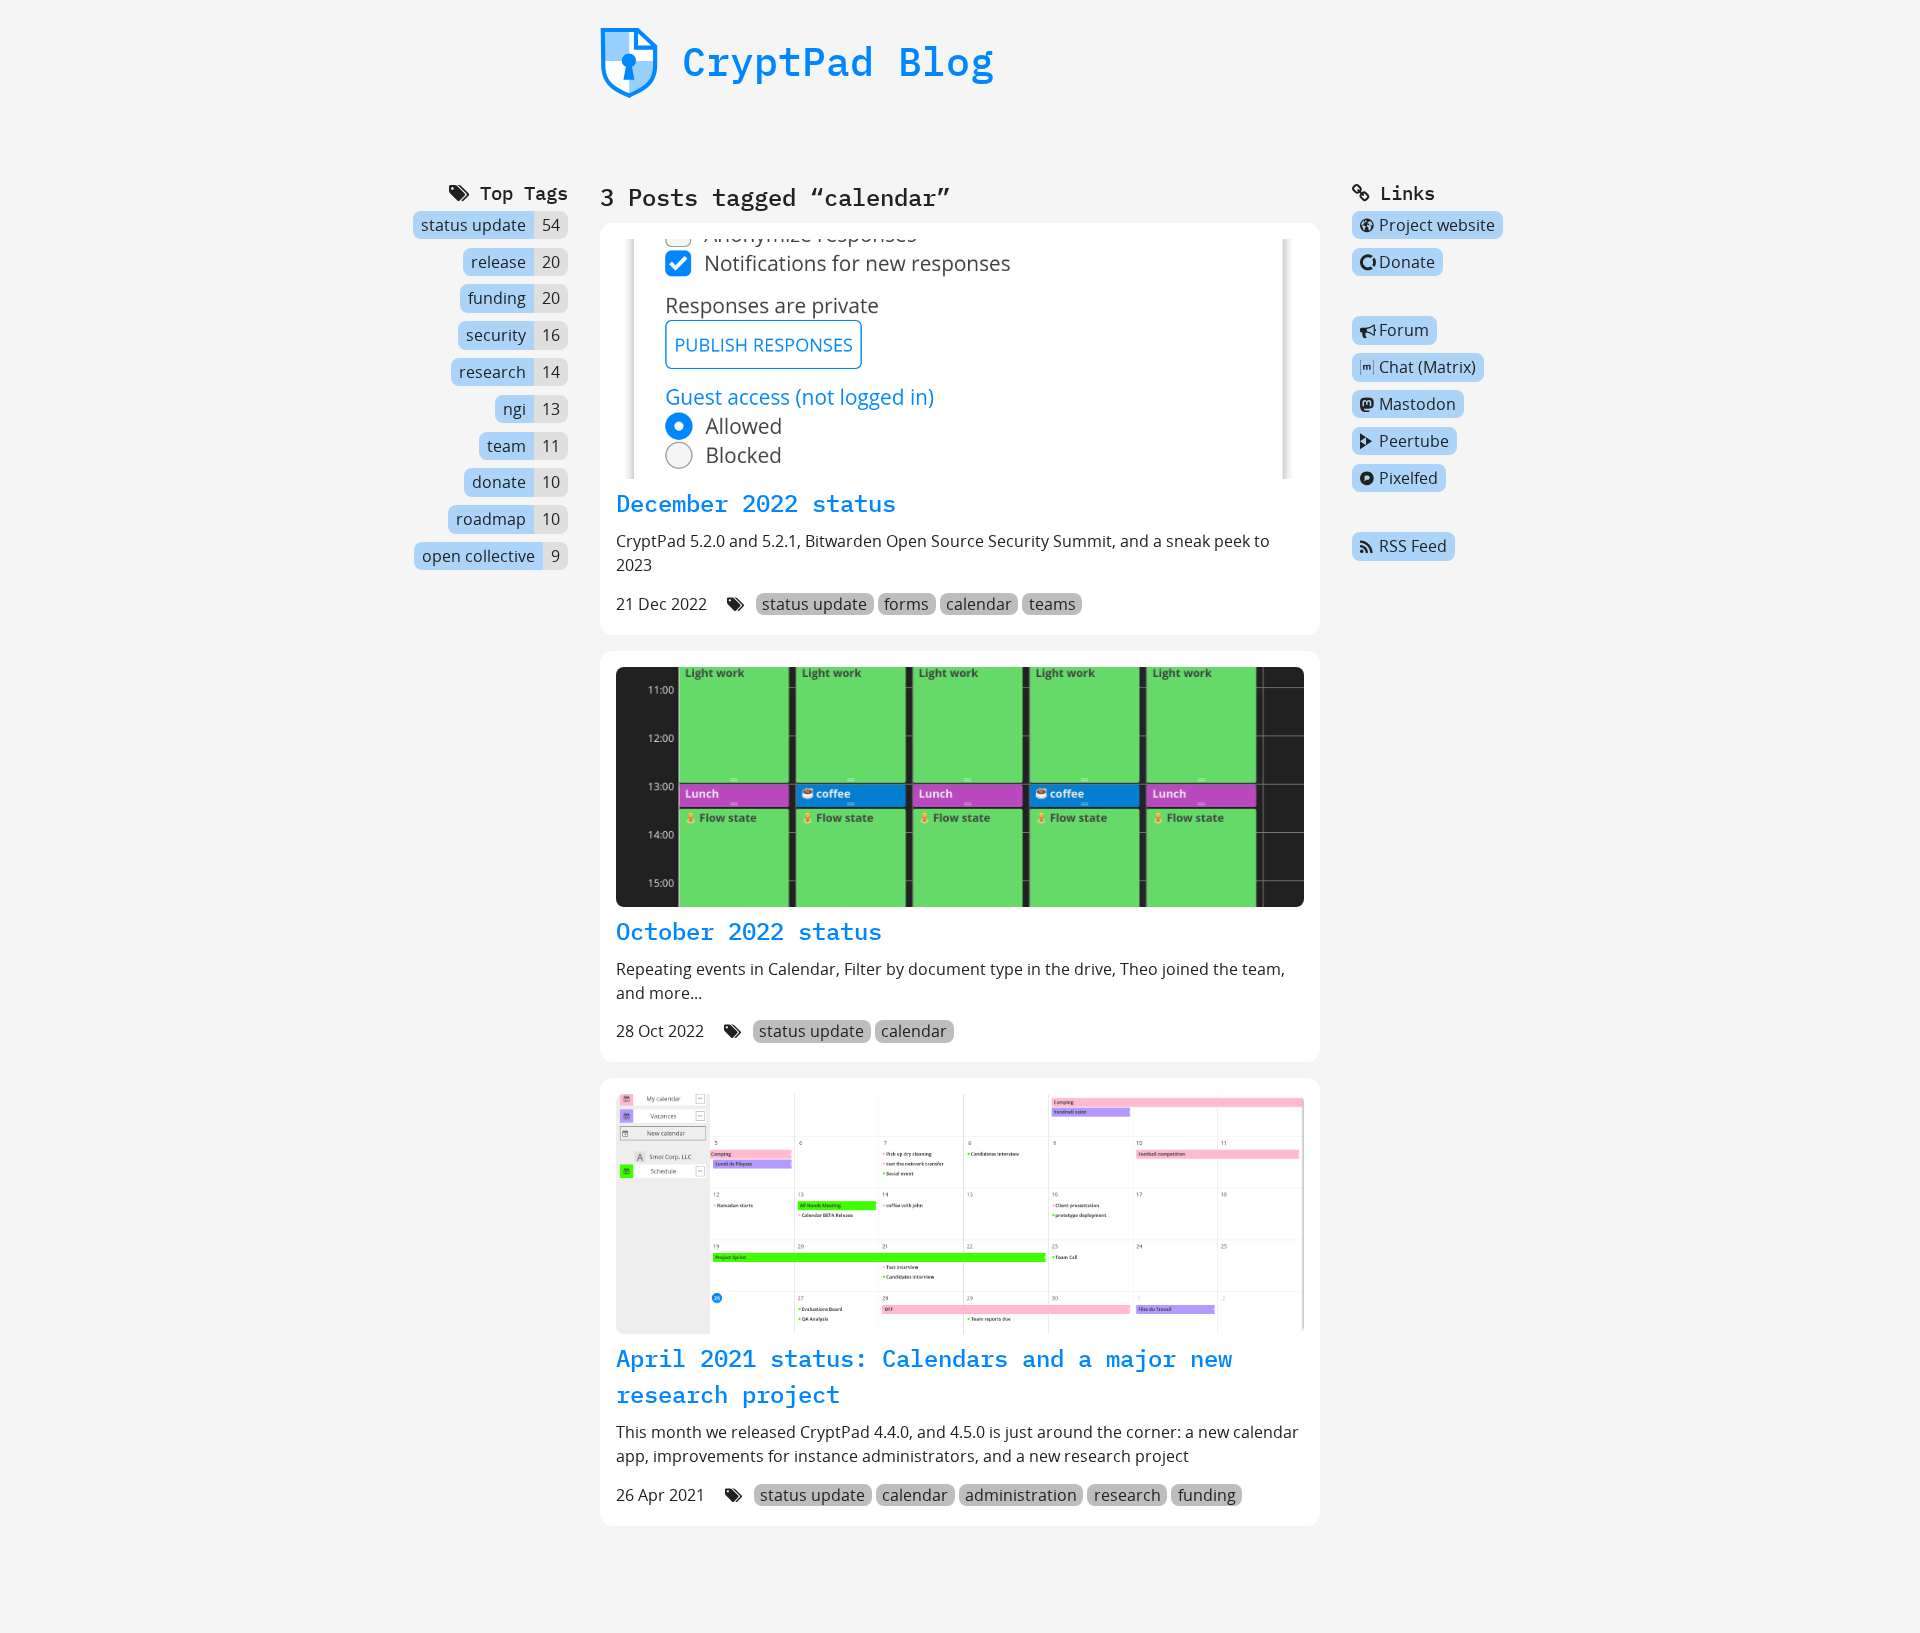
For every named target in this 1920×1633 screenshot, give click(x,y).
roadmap (491, 519)
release (498, 262)
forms (906, 604)
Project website (1437, 225)
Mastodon (1417, 404)
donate (499, 483)
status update (814, 604)
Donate (1407, 262)
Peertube (1414, 441)
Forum (1404, 331)
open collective (478, 556)
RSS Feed (1413, 547)
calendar (979, 604)
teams (1052, 604)
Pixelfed (1408, 478)
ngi (514, 409)
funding (1207, 1495)
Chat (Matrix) (1427, 367)
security (496, 335)
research (1127, 1495)
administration (1021, 1495)
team (506, 446)
